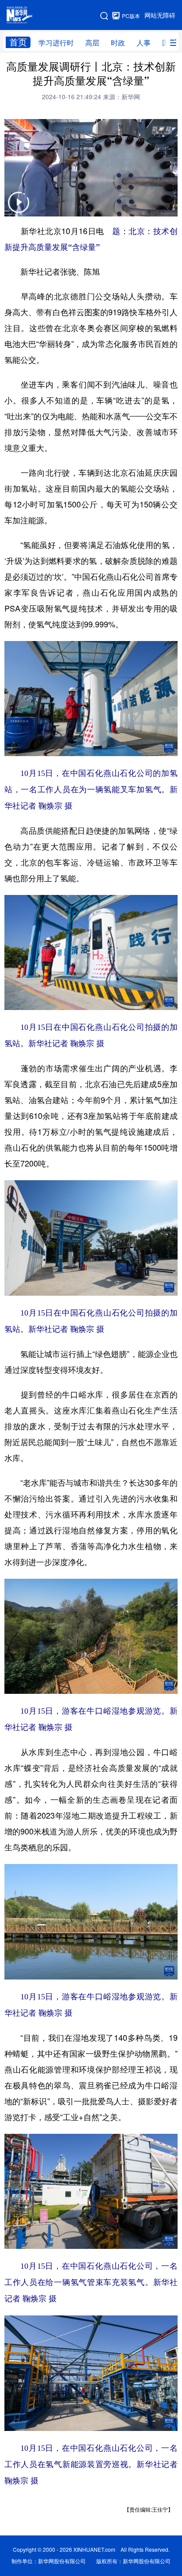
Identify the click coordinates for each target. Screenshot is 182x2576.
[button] (19, 208)
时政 (118, 43)
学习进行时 (56, 43)
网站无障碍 (160, 15)
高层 (92, 43)
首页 (18, 42)
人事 (144, 43)
